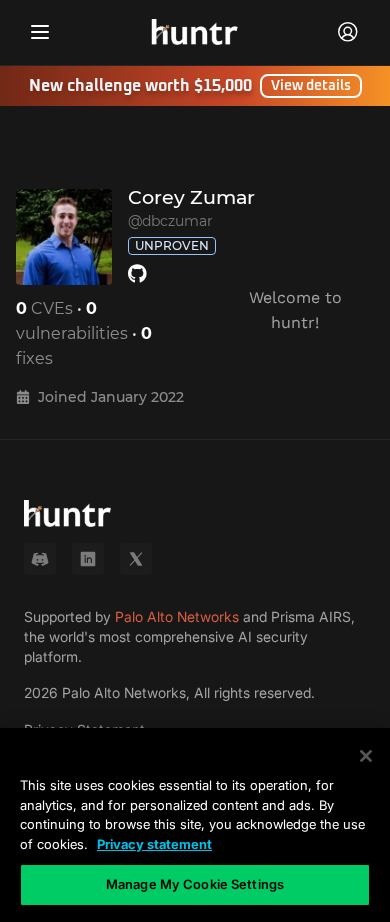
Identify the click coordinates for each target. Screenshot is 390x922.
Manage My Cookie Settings (195, 884)
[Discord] (40, 559)
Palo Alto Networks (177, 616)
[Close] (366, 756)
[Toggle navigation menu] (40, 32)
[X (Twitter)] (136, 559)
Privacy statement (154, 844)
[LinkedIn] (88, 559)
